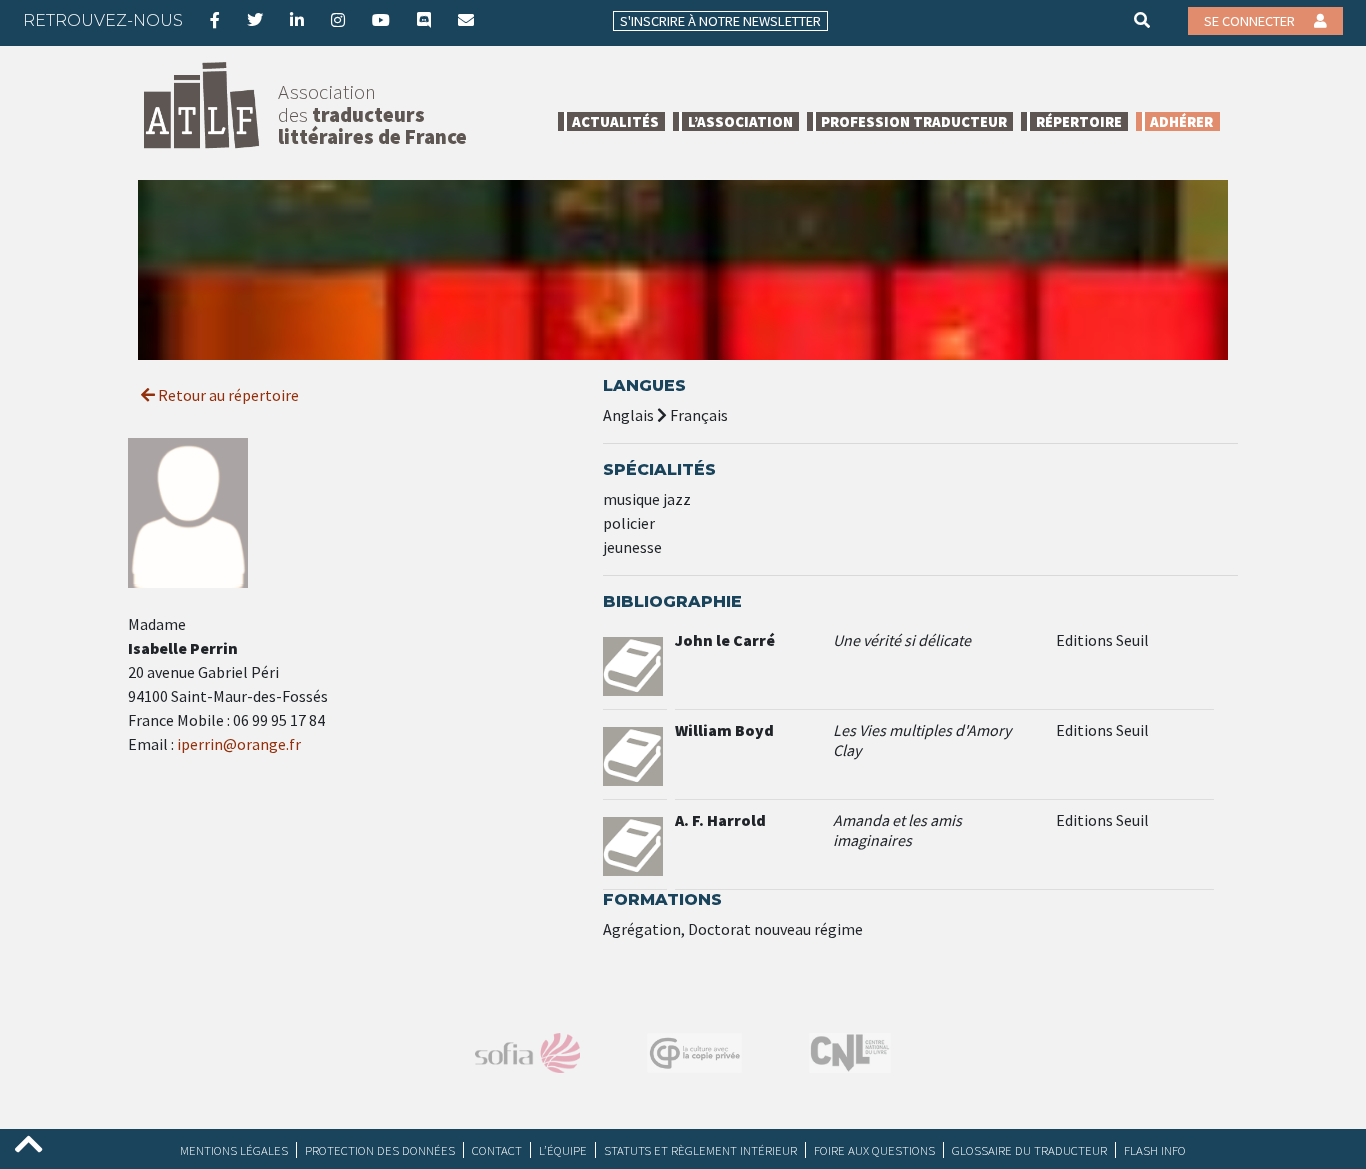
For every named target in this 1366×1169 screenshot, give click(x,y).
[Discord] (424, 20)
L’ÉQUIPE (563, 1150)
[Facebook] (215, 20)
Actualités (615, 121)
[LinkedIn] (297, 20)
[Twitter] (255, 20)
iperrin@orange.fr (239, 744)
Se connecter (1251, 21)
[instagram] (338, 20)
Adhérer (1181, 121)
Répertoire (1079, 121)
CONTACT (497, 1150)
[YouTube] (381, 20)
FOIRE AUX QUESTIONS (874, 1150)
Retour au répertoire (227, 395)
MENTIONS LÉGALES (234, 1150)
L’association (740, 121)
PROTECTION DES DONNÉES (380, 1150)
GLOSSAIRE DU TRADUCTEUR (1029, 1150)
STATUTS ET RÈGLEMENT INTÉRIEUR (700, 1150)
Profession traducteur (914, 121)
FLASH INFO (1155, 1150)
